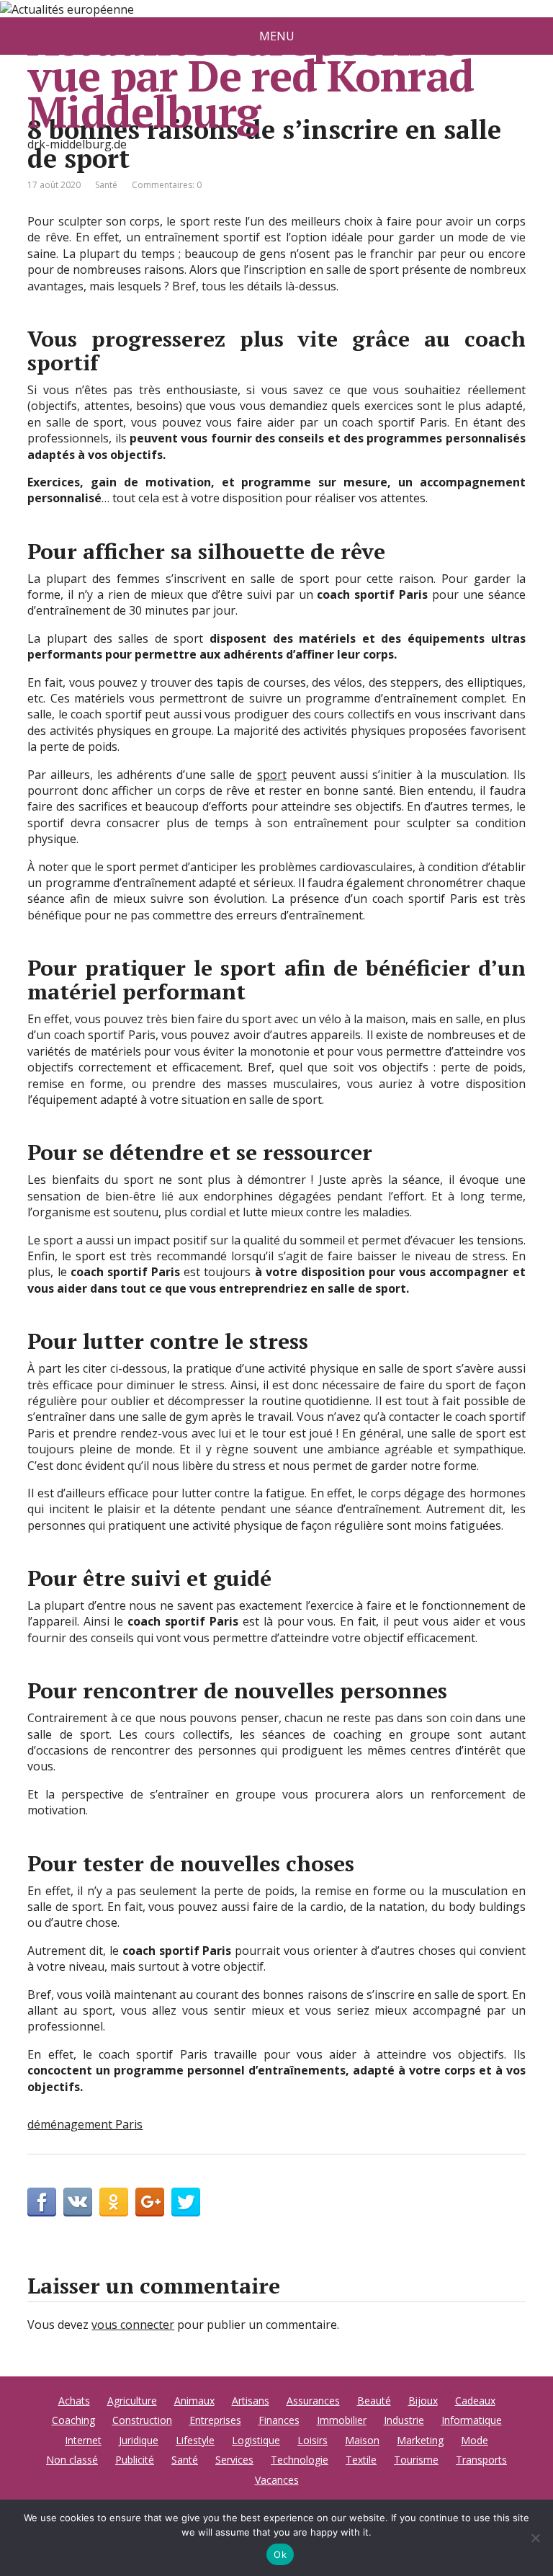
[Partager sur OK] (114, 2202)
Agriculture (132, 2401)
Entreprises (215, 2420)
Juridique (139, 2440)
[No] (535, 2538)
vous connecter (133, 2325)
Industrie (404, 2420)
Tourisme (416, 2460)
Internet (83, 2440)
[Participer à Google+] (150, 2202)
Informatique (472, 2420)
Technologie (300, 2460)
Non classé (72, 2460)
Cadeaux (475, 2401)
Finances (279, 2420)
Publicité (135, 2460)
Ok (280, 2554)
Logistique (256, 2440)
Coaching (73, 2420)
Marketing (420, 2440)
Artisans (251, 2401)
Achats (74, 2401)
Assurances (313, 2401)
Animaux (194, 2401)
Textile (361, 2460)
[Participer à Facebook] (42, 2202)
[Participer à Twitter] (186, 2202)
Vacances (277, 2480)
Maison (362, 2440)
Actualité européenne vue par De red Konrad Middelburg (251, 75)
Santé (106, 185)
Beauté (374, 2401)
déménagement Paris (85, 2124)
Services (234, 2460)
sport (272, 775)
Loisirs (313, 2440)
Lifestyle (195, 2440)
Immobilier (342, 2420)
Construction (142, 2420)
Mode (475, 2440)
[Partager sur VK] (78, 2202)
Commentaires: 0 (167, 185)
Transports (481, 2460)
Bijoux (423, 2401)
